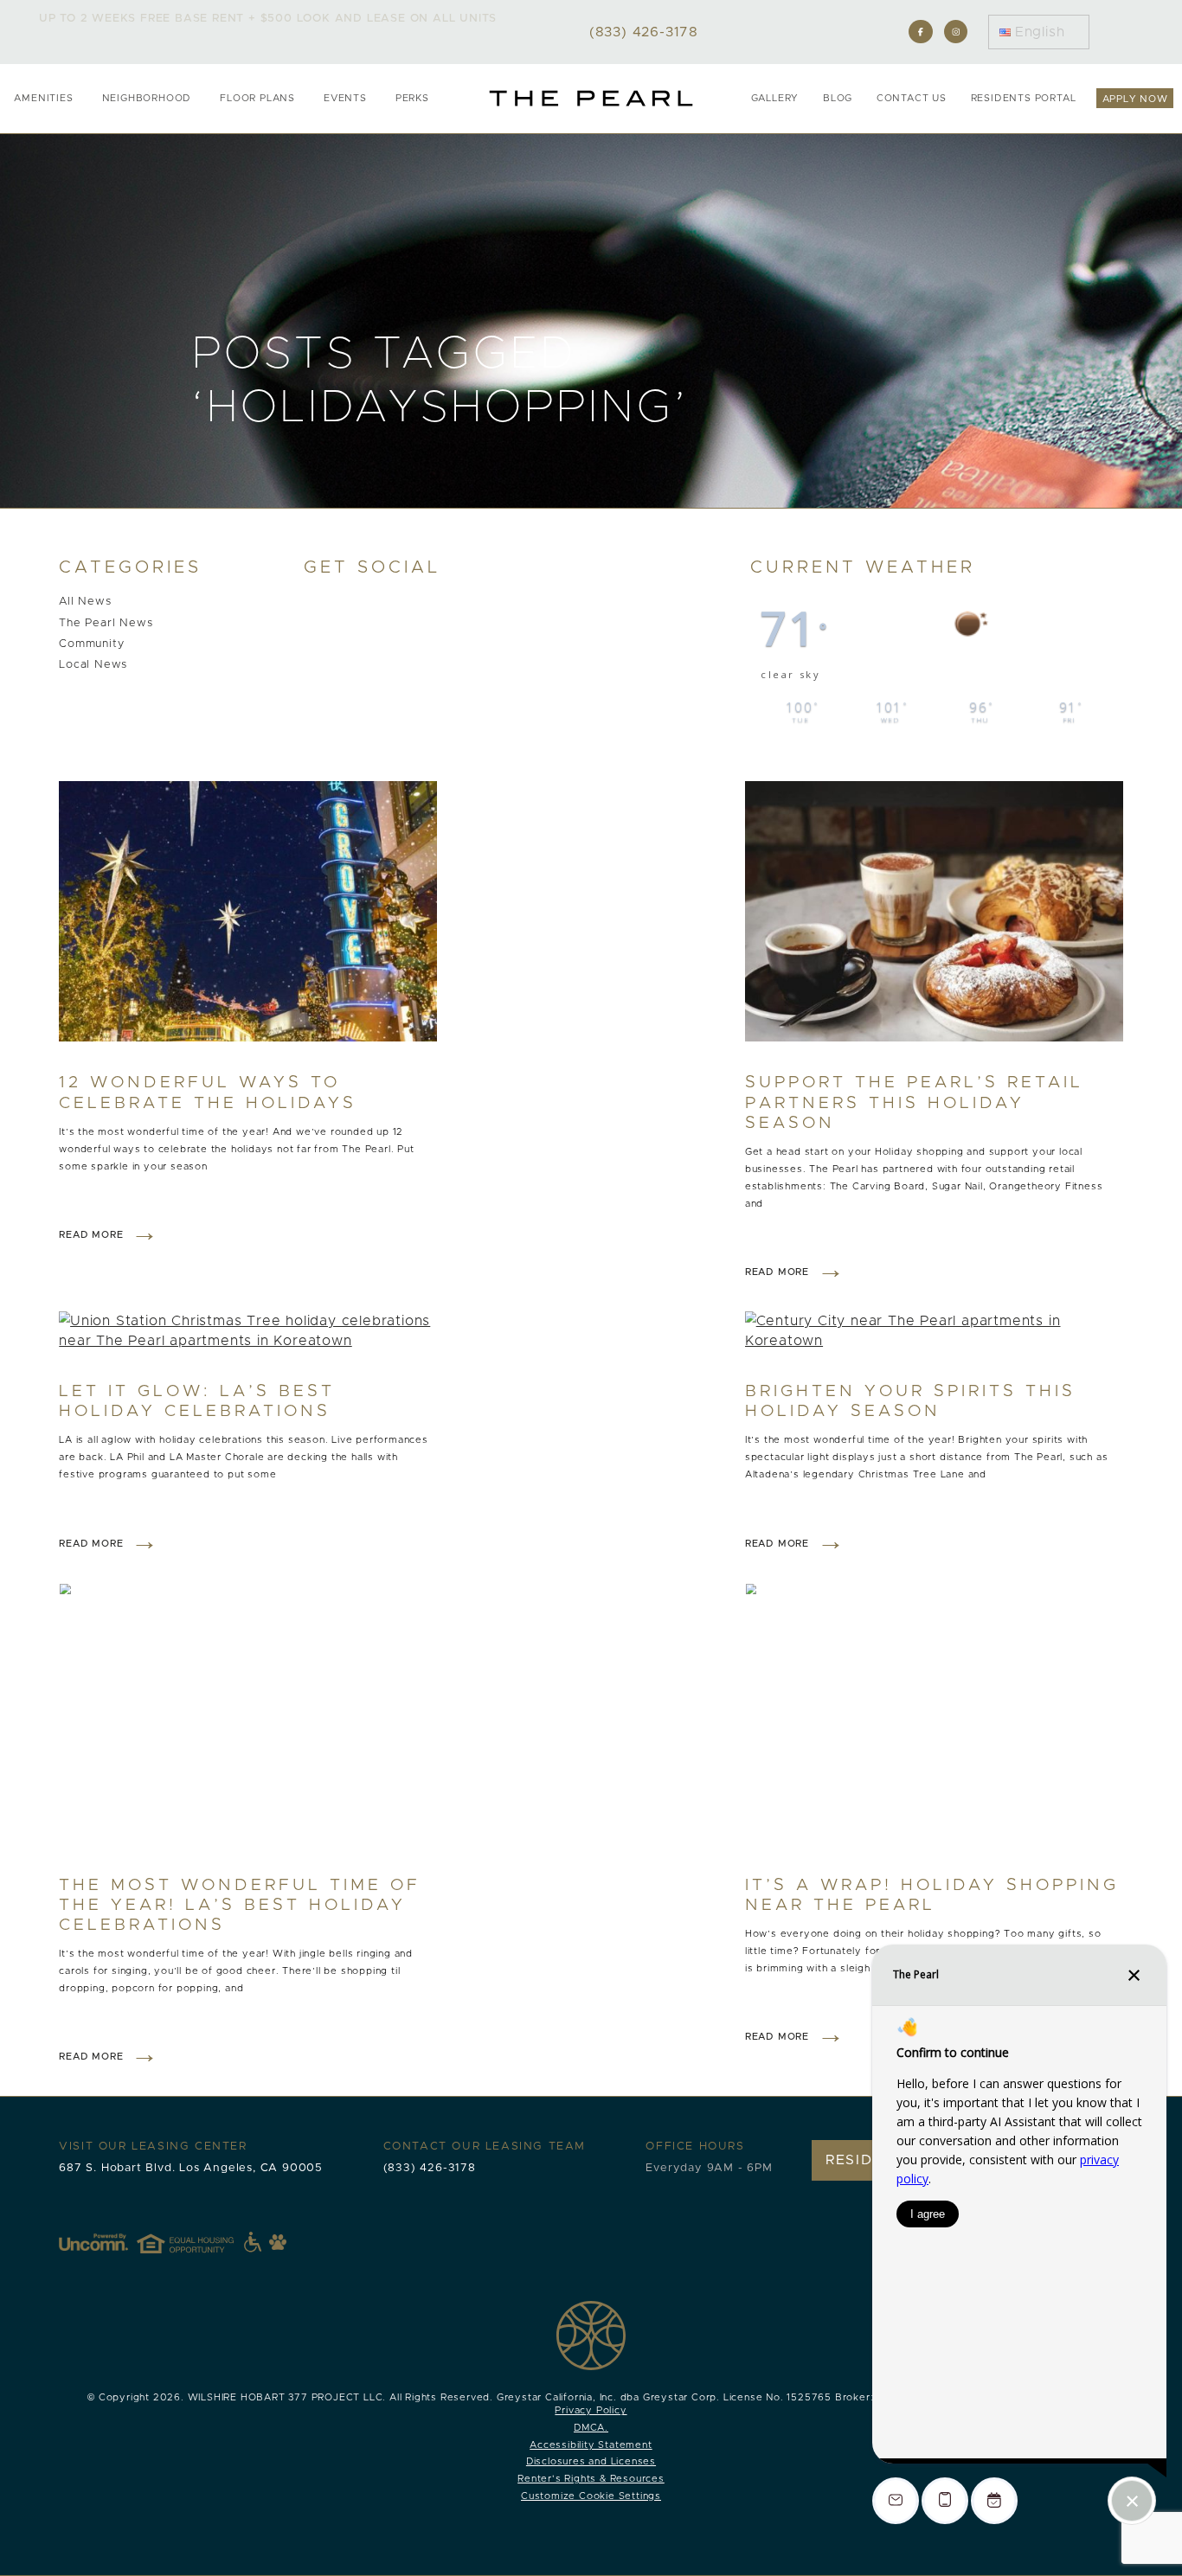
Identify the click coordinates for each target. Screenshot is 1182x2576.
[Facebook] (920, 32)
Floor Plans (257, 98)
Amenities (43, 98)
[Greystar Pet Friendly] (278, 2242)
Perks (412, 98)
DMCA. (591, 2428)
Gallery (775, 98)
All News (85, 602)
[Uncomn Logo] (93, 2242)
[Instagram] (956, 32)
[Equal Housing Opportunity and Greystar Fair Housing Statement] (199, 2242)
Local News (93, 665)
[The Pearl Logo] (591, 98)
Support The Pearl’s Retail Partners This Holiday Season (914, 1102)
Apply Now (1135, 99)
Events (345, 98)
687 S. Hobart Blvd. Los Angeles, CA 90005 (191, 2168)
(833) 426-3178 (430, 2168)
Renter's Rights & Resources (591, 2479)
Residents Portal (1024, 98)
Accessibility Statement (591, 2445)
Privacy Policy (591, 2410)
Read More (91, 1235)
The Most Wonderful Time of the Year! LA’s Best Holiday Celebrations (240, 1905)
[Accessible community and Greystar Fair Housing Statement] (253, 2242)
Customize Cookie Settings (591, 2496)
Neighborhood (147, 98)
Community (91, 644)
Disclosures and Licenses (591, 2461)
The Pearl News (106, 623)
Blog (838, 98)
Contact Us (912, 98)
